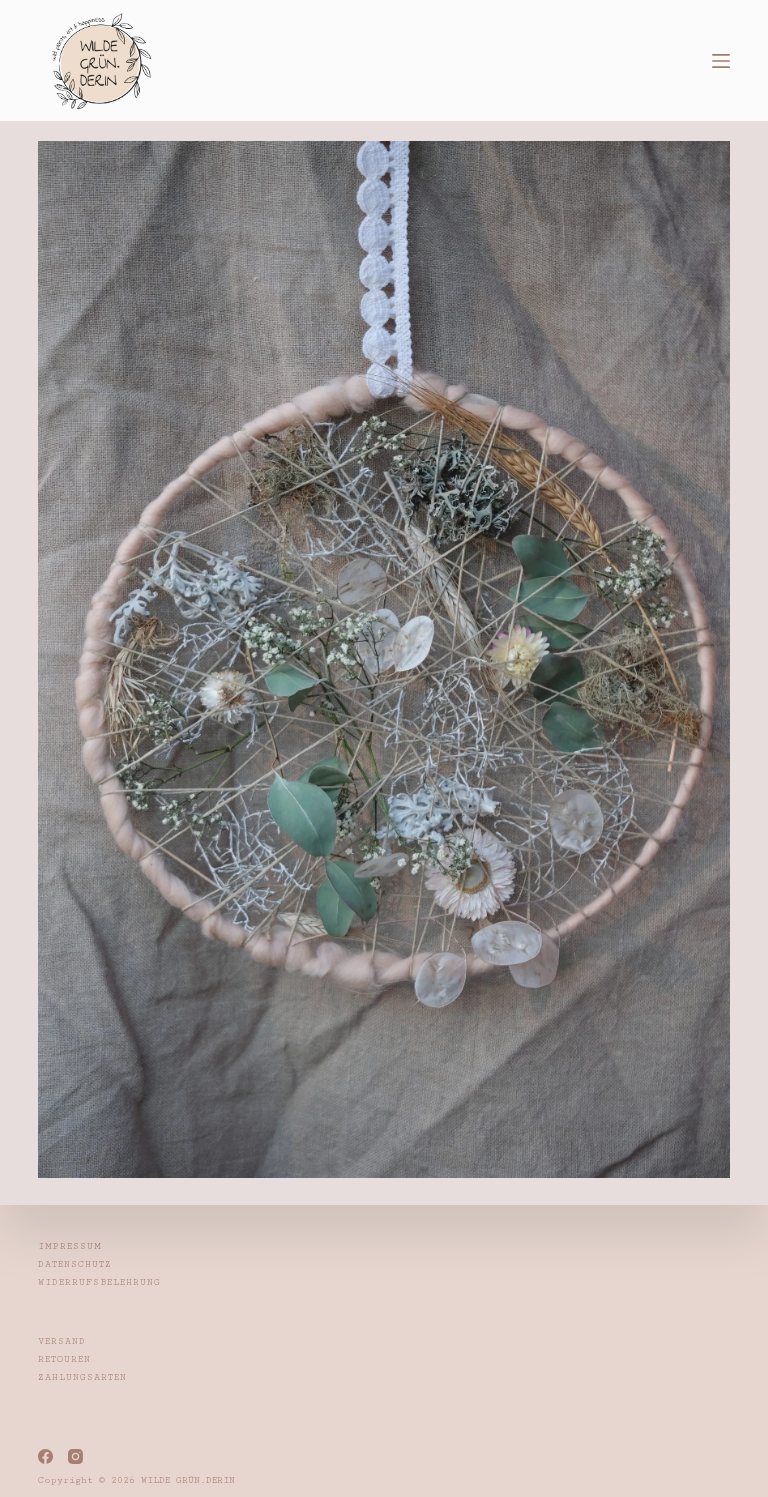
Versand (62, 1341)
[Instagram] (75, 1456)
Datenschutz (75, 1264)
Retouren (64, 1359)
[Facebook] (45, 1456)
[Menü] (721, 61)
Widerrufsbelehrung (99, 1282)
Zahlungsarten (82, 1377)
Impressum (70, 1246)
